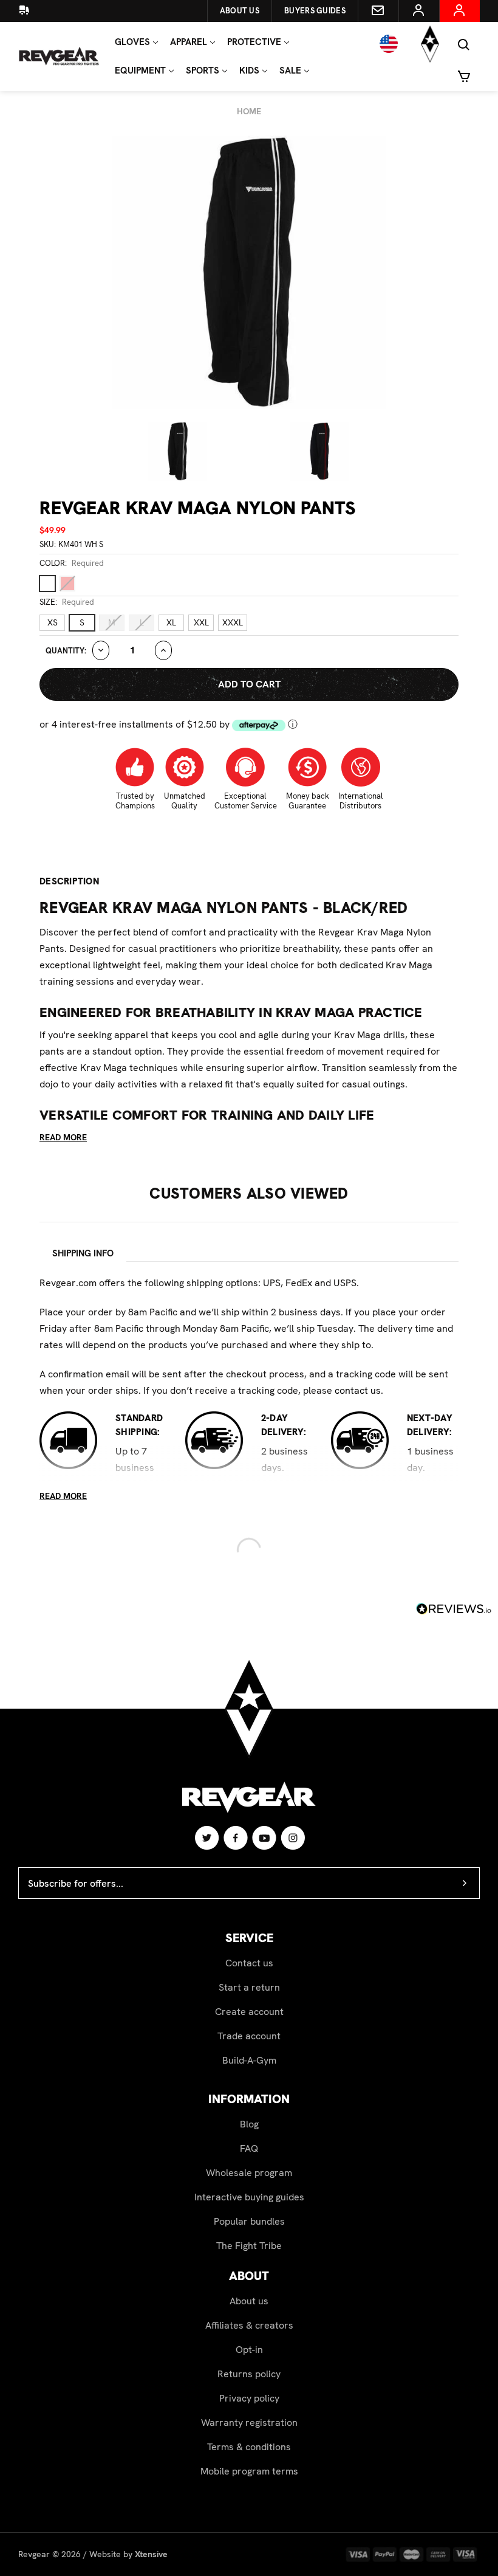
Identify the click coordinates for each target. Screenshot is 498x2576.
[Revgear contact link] (378, 11)
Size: (67, 602)
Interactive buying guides (249, 2197)
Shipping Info (83, 1253)
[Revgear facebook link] (236, 1837)
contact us (358, 1390)
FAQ (249, 2148)
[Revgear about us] (32, 11)
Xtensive (151, 2554)
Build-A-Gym (249, 2060)
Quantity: (66, 651)
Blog (249, 2124)
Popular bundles (249, 2221)
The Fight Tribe (249, 2246)
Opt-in (249, 2350)
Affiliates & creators (249, 2325)
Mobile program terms (249, 2471)
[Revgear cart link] (464, 75)
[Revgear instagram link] (293, 1837)
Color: (72, 563)
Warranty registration (249, 2423)
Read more (63, 1137)
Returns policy (249, 2374)
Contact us (249, 1963)
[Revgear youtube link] (265, 1837)
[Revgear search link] (464, 44)
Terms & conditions (249, 2447)
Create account (249, 2012)
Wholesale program (249, 2173)
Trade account (249, 2036)
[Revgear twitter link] (207, 1837)
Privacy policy (249, 2398)
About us (249, 2301)
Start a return (249, 1987)
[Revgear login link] (419, 11)
